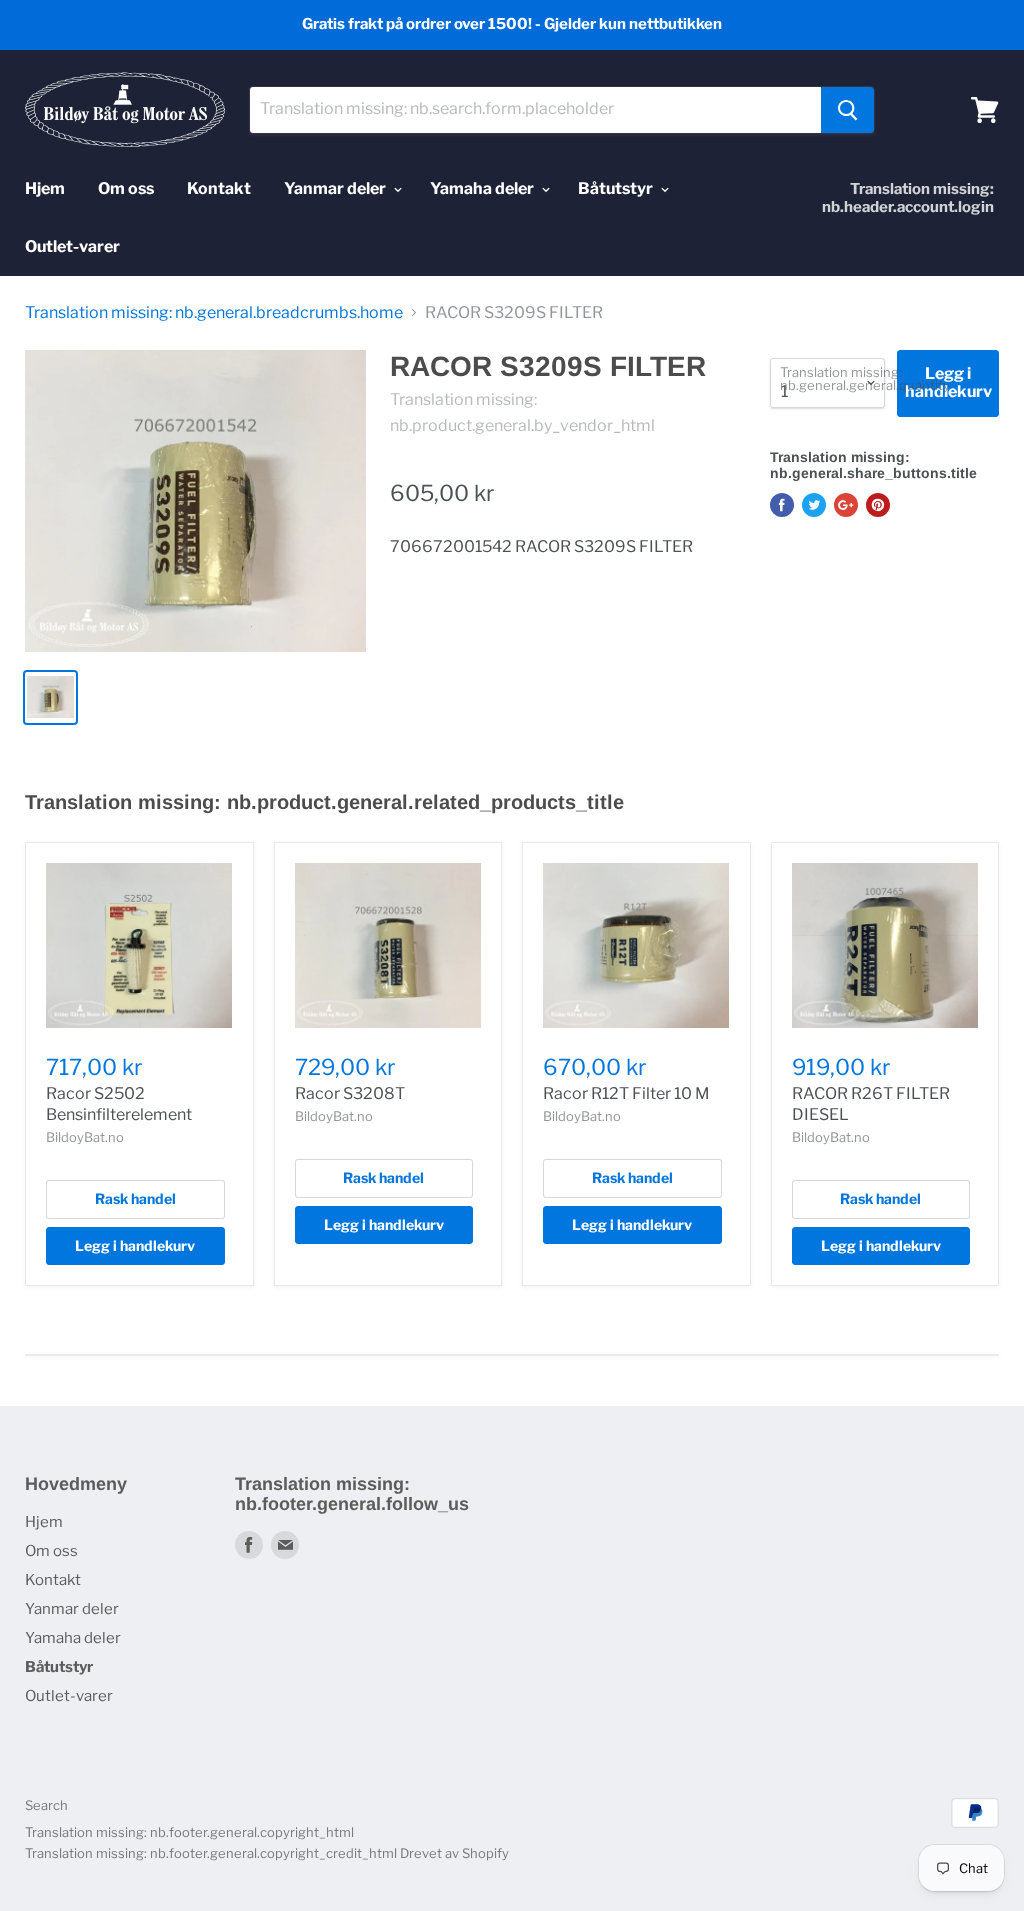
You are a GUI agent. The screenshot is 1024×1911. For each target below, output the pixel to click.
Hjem (45, 188)
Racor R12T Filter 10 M (626, 1093)
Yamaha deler (483, 188)
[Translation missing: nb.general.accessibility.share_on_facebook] (782, 505)
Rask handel (135, 1198)
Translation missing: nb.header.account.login (908, 198)
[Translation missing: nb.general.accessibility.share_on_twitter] (814, 505)
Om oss (126, 188)
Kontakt (219, 188)
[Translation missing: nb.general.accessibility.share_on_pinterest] (878, 505)
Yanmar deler (336, 188)
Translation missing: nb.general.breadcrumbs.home (214, 313)
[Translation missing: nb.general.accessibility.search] (847, 110)
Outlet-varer (72, 246)
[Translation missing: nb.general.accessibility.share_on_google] (846, 505)
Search (46, 1805)
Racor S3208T (350, 1093)
